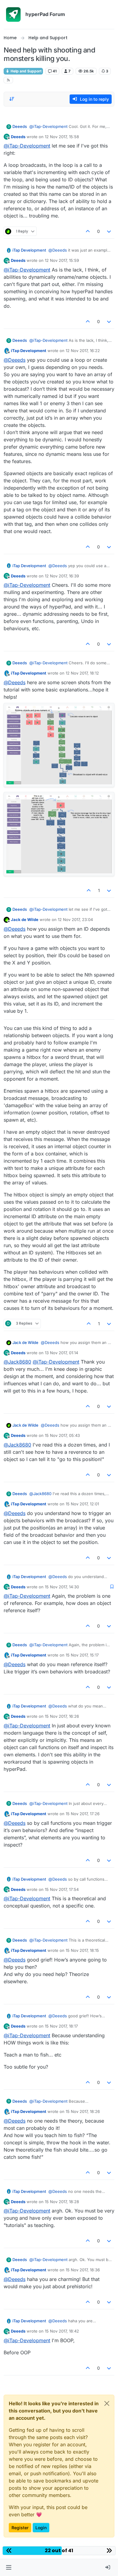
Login (41, 2528)
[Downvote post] (109, 231)
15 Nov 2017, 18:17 (61, 2026)
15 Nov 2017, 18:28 (62, 2202)
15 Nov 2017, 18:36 (83, 2270)
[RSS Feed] (8, 80)
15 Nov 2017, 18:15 (82, 1950)
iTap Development (29, 250)
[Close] (107, 2403)
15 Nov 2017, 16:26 (62, 1716)
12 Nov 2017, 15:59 (62, 260)
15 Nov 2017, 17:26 (83, 1814)
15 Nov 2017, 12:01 (82, 1504)
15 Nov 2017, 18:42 (62, 2331)
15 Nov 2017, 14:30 (62, 1587)
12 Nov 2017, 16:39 (62, 576)
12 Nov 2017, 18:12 (82, 673)
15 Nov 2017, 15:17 (82, 1655)
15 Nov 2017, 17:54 (62, 1889)
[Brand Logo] (13, 14)
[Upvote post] (88, 231)
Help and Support (26, 71)
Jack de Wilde (25, 920)
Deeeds (20, 126)
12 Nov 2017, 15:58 (62, 137)
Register (20, 2528)
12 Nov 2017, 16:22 (83, 351)
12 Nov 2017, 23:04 (75, 920)
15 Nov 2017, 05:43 (62, 1435)
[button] (9, 2568)
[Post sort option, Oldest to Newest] (12, 99)
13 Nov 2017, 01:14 (61, 1353)
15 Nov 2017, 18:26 (83, 2111)
